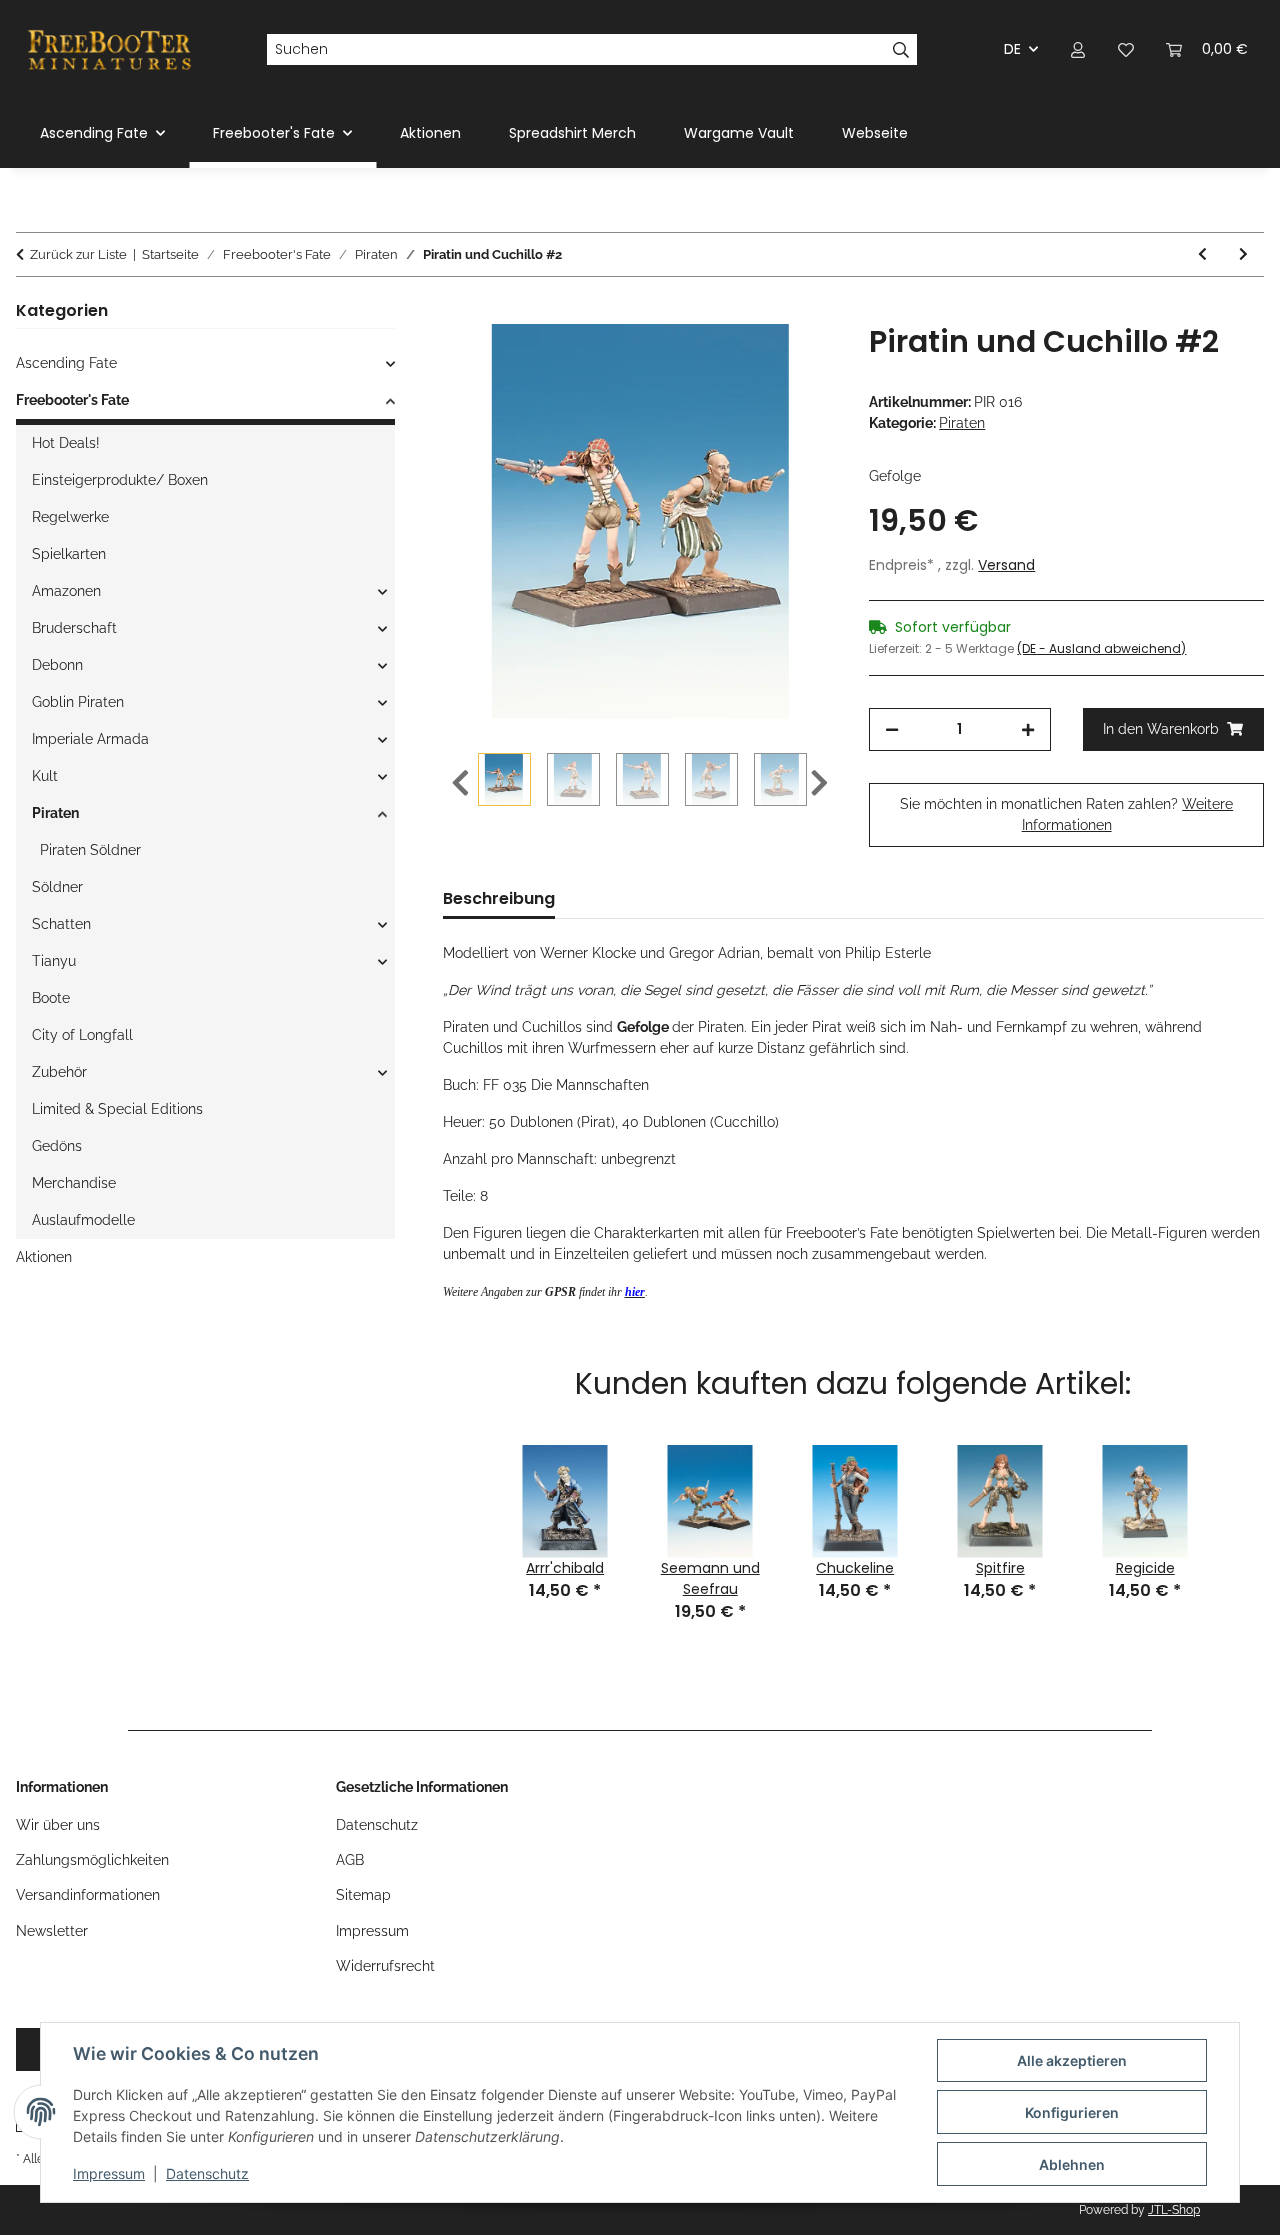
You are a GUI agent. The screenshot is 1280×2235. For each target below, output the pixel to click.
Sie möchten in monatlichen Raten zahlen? (1066, 814)
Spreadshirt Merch (572, 133)
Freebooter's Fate (72, 400)
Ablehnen (1072, 2164)
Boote (51, 998)
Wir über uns (58, 1825)
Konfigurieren (1072, 2112)
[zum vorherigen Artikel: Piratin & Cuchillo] (1202, 254)
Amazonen (66, 591)
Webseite (875, 133)
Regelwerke (70, 517)
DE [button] (1012, 49)
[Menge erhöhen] (1028, 729)
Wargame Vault (739, 133)
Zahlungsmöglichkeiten (92, 1860)
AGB (350, 1860)
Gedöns (57, 1146)
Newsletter (52, 1931)
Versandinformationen (88, 1895)
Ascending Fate (66, 363)
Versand (1006, 565)
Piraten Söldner (90, 850)
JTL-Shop (1174, 2210)
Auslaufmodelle (83, 1220)
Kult (45, 776)
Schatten (61, 924)
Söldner (57, 887)
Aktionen (44, 1257)
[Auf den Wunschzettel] (795, 362)
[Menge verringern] (892, 729)
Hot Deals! (66, 443)
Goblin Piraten (78, 702)
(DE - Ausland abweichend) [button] (1101, 648)
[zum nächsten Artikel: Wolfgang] (1243, 254)
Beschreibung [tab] (499, 898)
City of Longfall (82, 1035)
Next (819, 783)
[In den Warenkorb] (459, 313)
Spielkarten (69, 554)
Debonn (57, 665)
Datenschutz (207, 2173)
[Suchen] (901, 50)
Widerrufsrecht (385, 1966)
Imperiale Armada (90, 739)
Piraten (962, 423)
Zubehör (59, 1072)
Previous (460, 783)
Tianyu (54, 961)
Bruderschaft (74, 628)
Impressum (109, 2173)
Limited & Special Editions (117, 1109)
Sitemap (363, 1895)
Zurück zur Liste (78, 254)
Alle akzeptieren (1072, 2060)
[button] (1078, 49)
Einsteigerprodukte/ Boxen (120, 480)
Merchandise (74, 1183)
